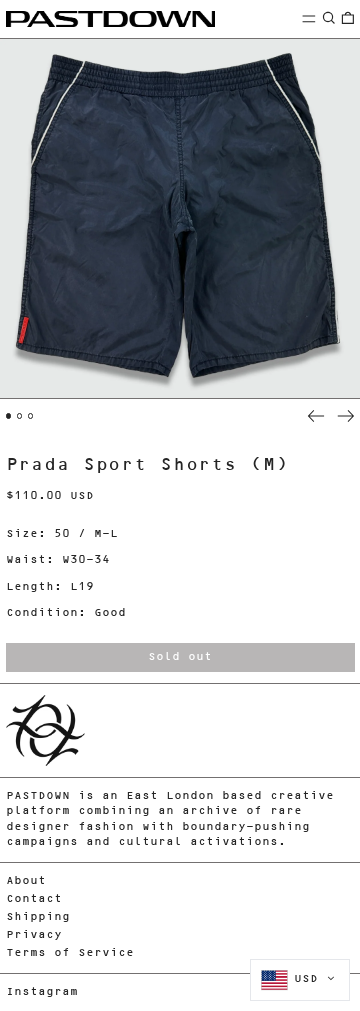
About (26, 881)
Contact (34, 899)
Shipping (38, 917)
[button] (329, 18)
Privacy (34, 935)
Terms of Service (70, 953)
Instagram (42, 992)
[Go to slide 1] (9, 416)
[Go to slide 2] (20, 416)
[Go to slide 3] (31, 416)
